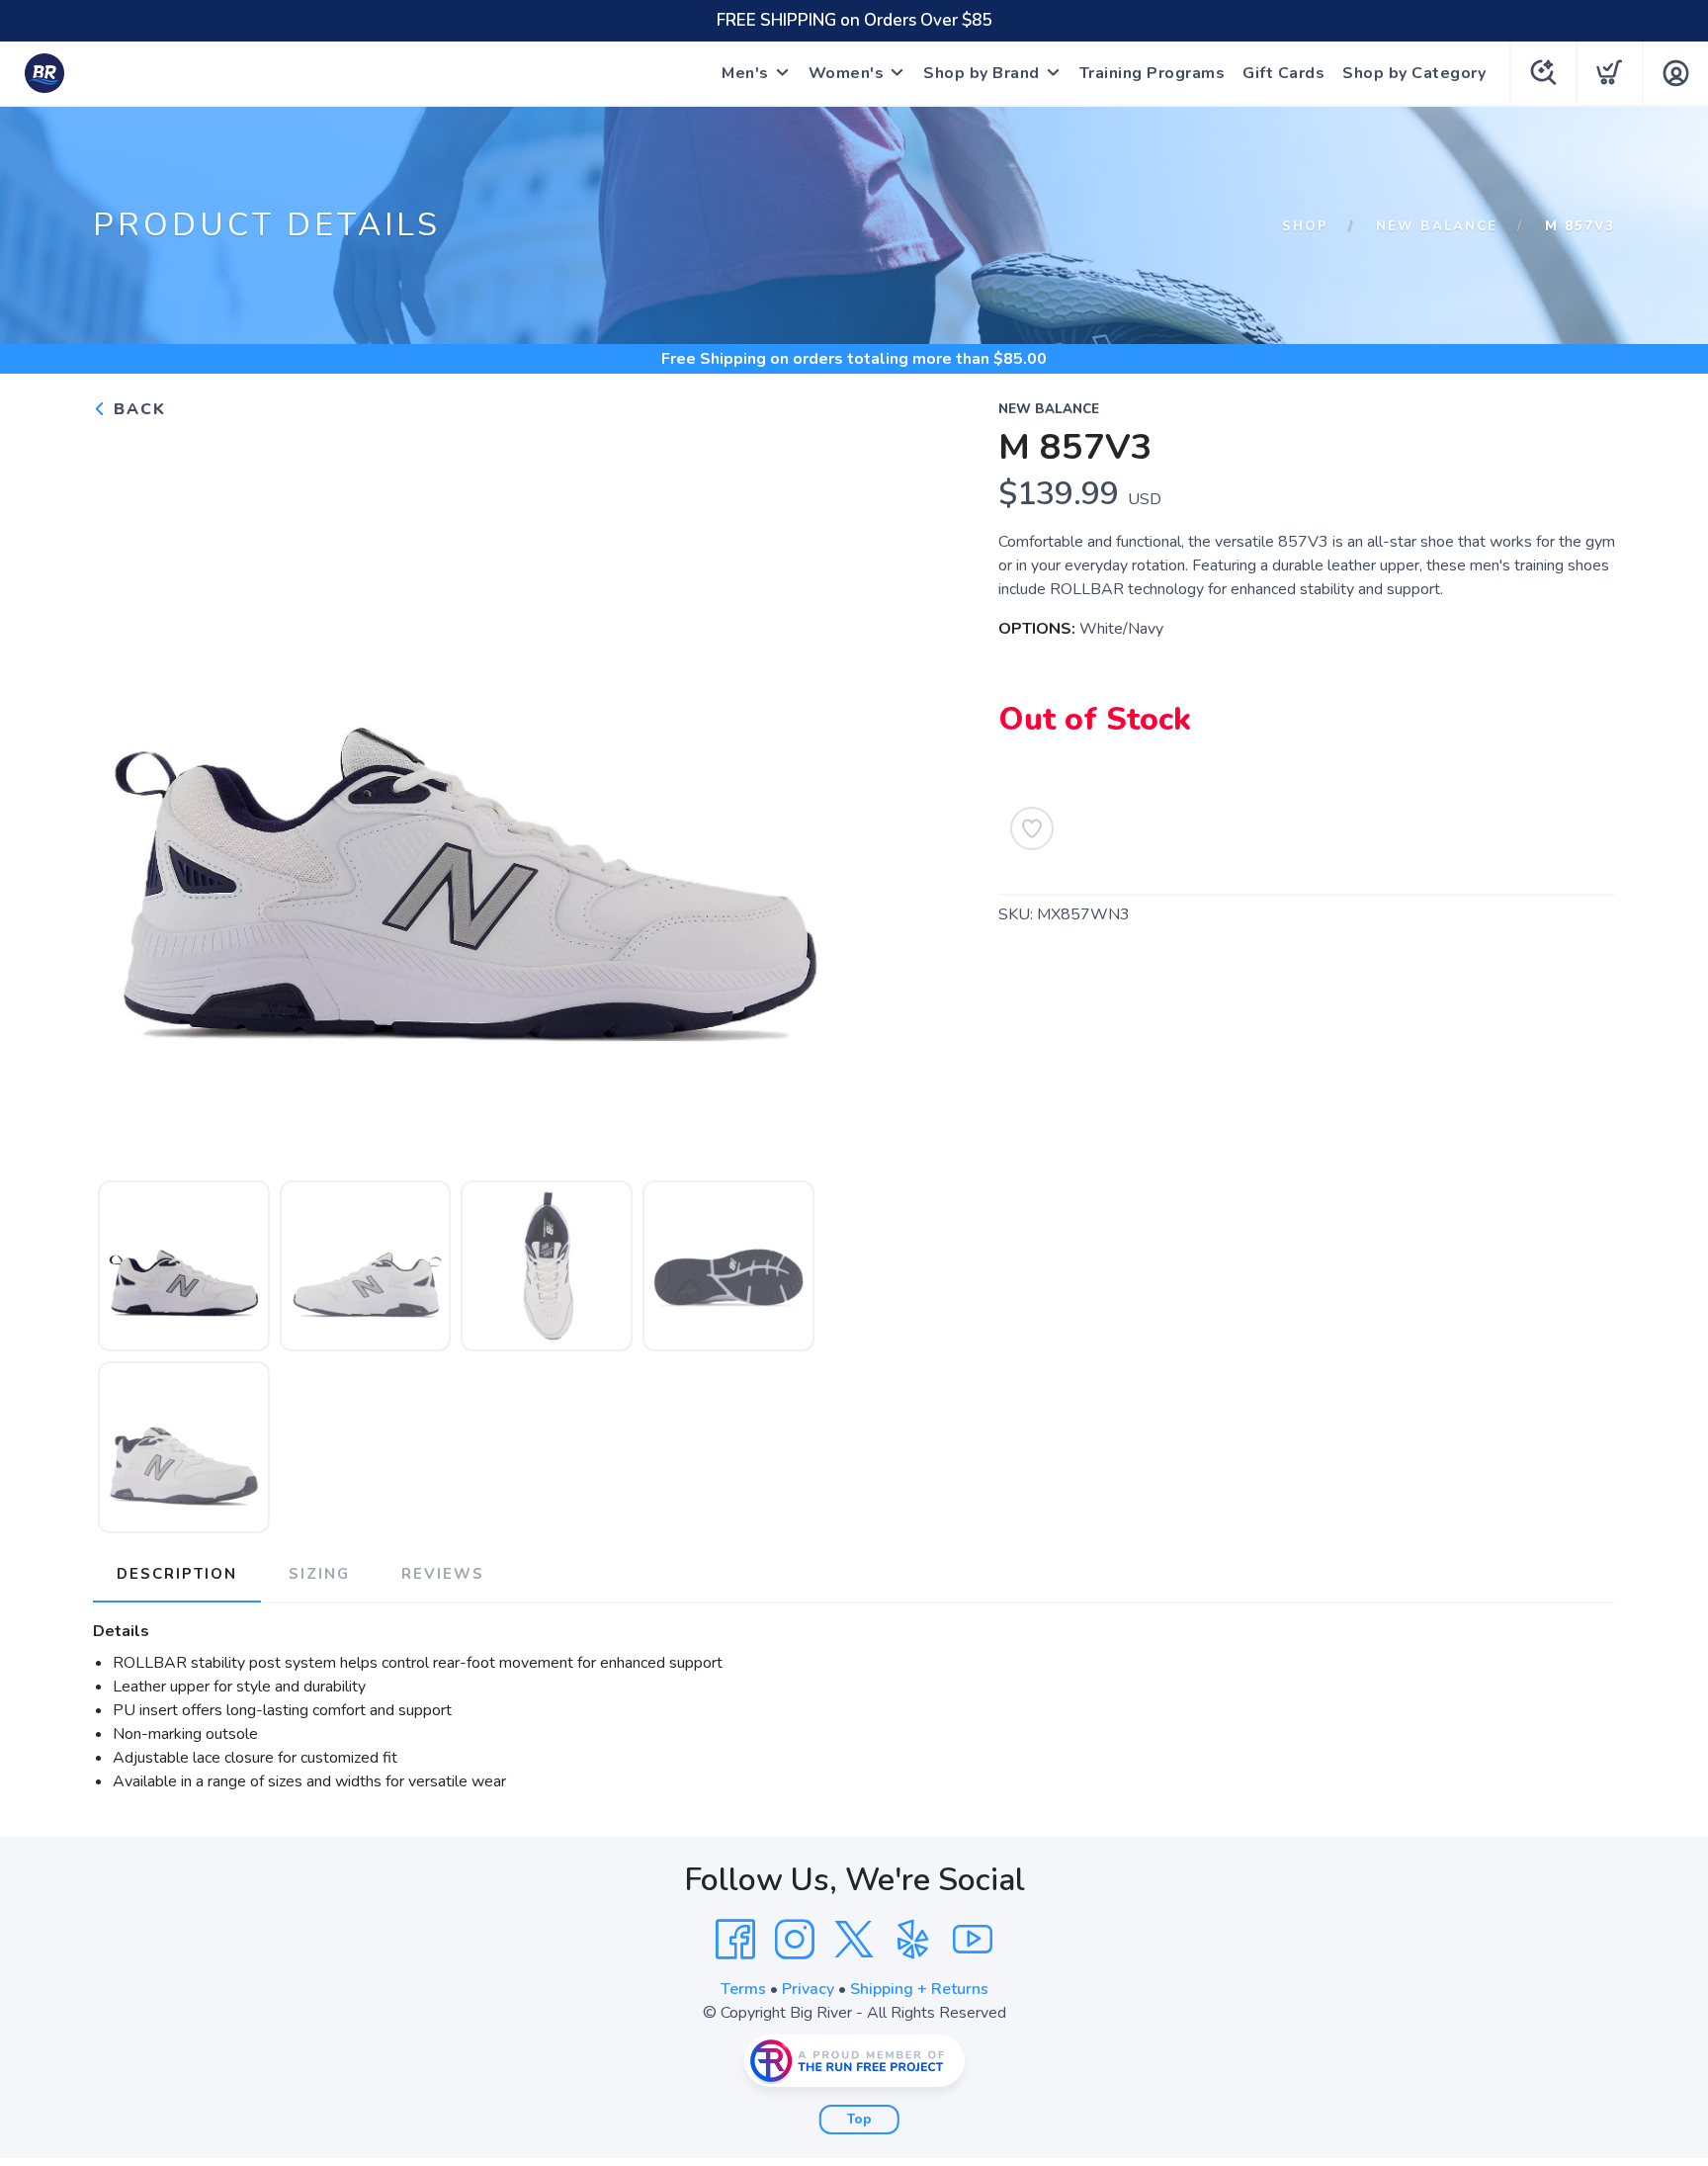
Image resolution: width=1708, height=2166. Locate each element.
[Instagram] (795, 1940)
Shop (1305, 226)
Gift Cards (1283, 73)
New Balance (1437, 226)
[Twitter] (854, 1940)
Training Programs (1153, 73)
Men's (745, 73)
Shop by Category (1414, 73)
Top (859, 2120)
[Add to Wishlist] (1032, 828)
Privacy (808, 1989)
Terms (743, 1989)
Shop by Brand (982, 73)
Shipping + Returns (919, 1989)
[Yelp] (913, 1940)
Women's (847, 73)
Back (137, 409)
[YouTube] (973, 1940)
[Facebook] (735, 1940)
